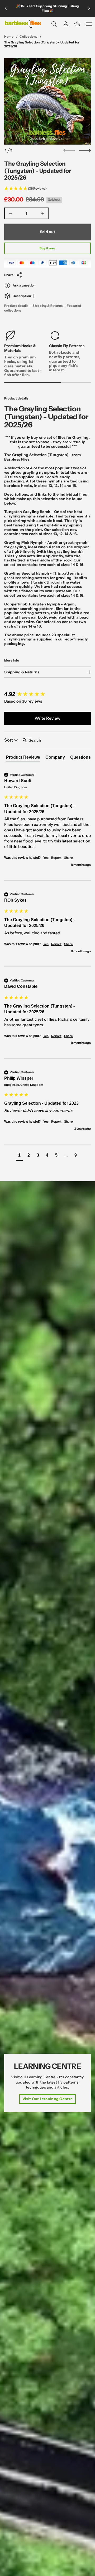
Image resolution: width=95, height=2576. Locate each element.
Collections (28, 36)
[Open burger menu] (89, 24)
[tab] (23, 758)
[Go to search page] (54, 24)
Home (9, 36)
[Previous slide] (6, 8)
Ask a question (24, 285)
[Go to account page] (66, 24)
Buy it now (47, 248)
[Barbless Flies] (23, 24)
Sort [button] (9, 740)
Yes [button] (46, 858)
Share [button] (68, 858)
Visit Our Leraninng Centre (47, 2099)
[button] (54, 24)
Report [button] (56, 858)
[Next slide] (85, 150)
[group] (47, 694)
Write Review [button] (47, 718)
